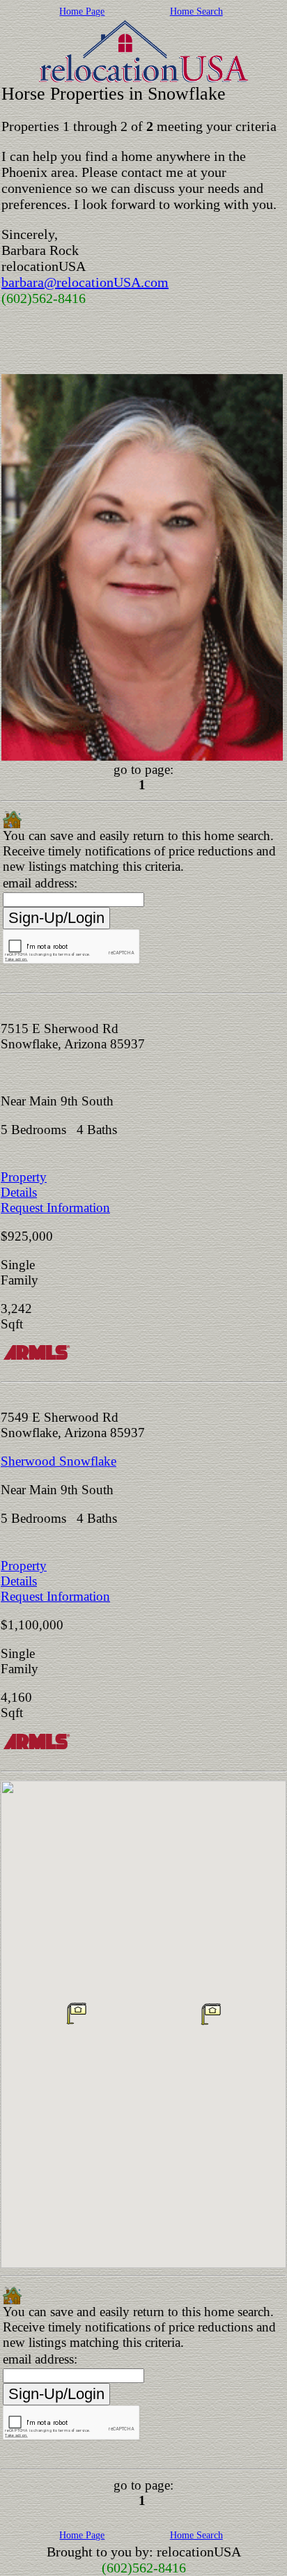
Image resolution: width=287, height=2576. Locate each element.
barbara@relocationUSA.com (85, 282)
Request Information (55, 1208)
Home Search (196, 11)
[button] (77, 2013)
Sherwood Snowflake (59, 1461)
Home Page (82, 11)
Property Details (24, 1185)
